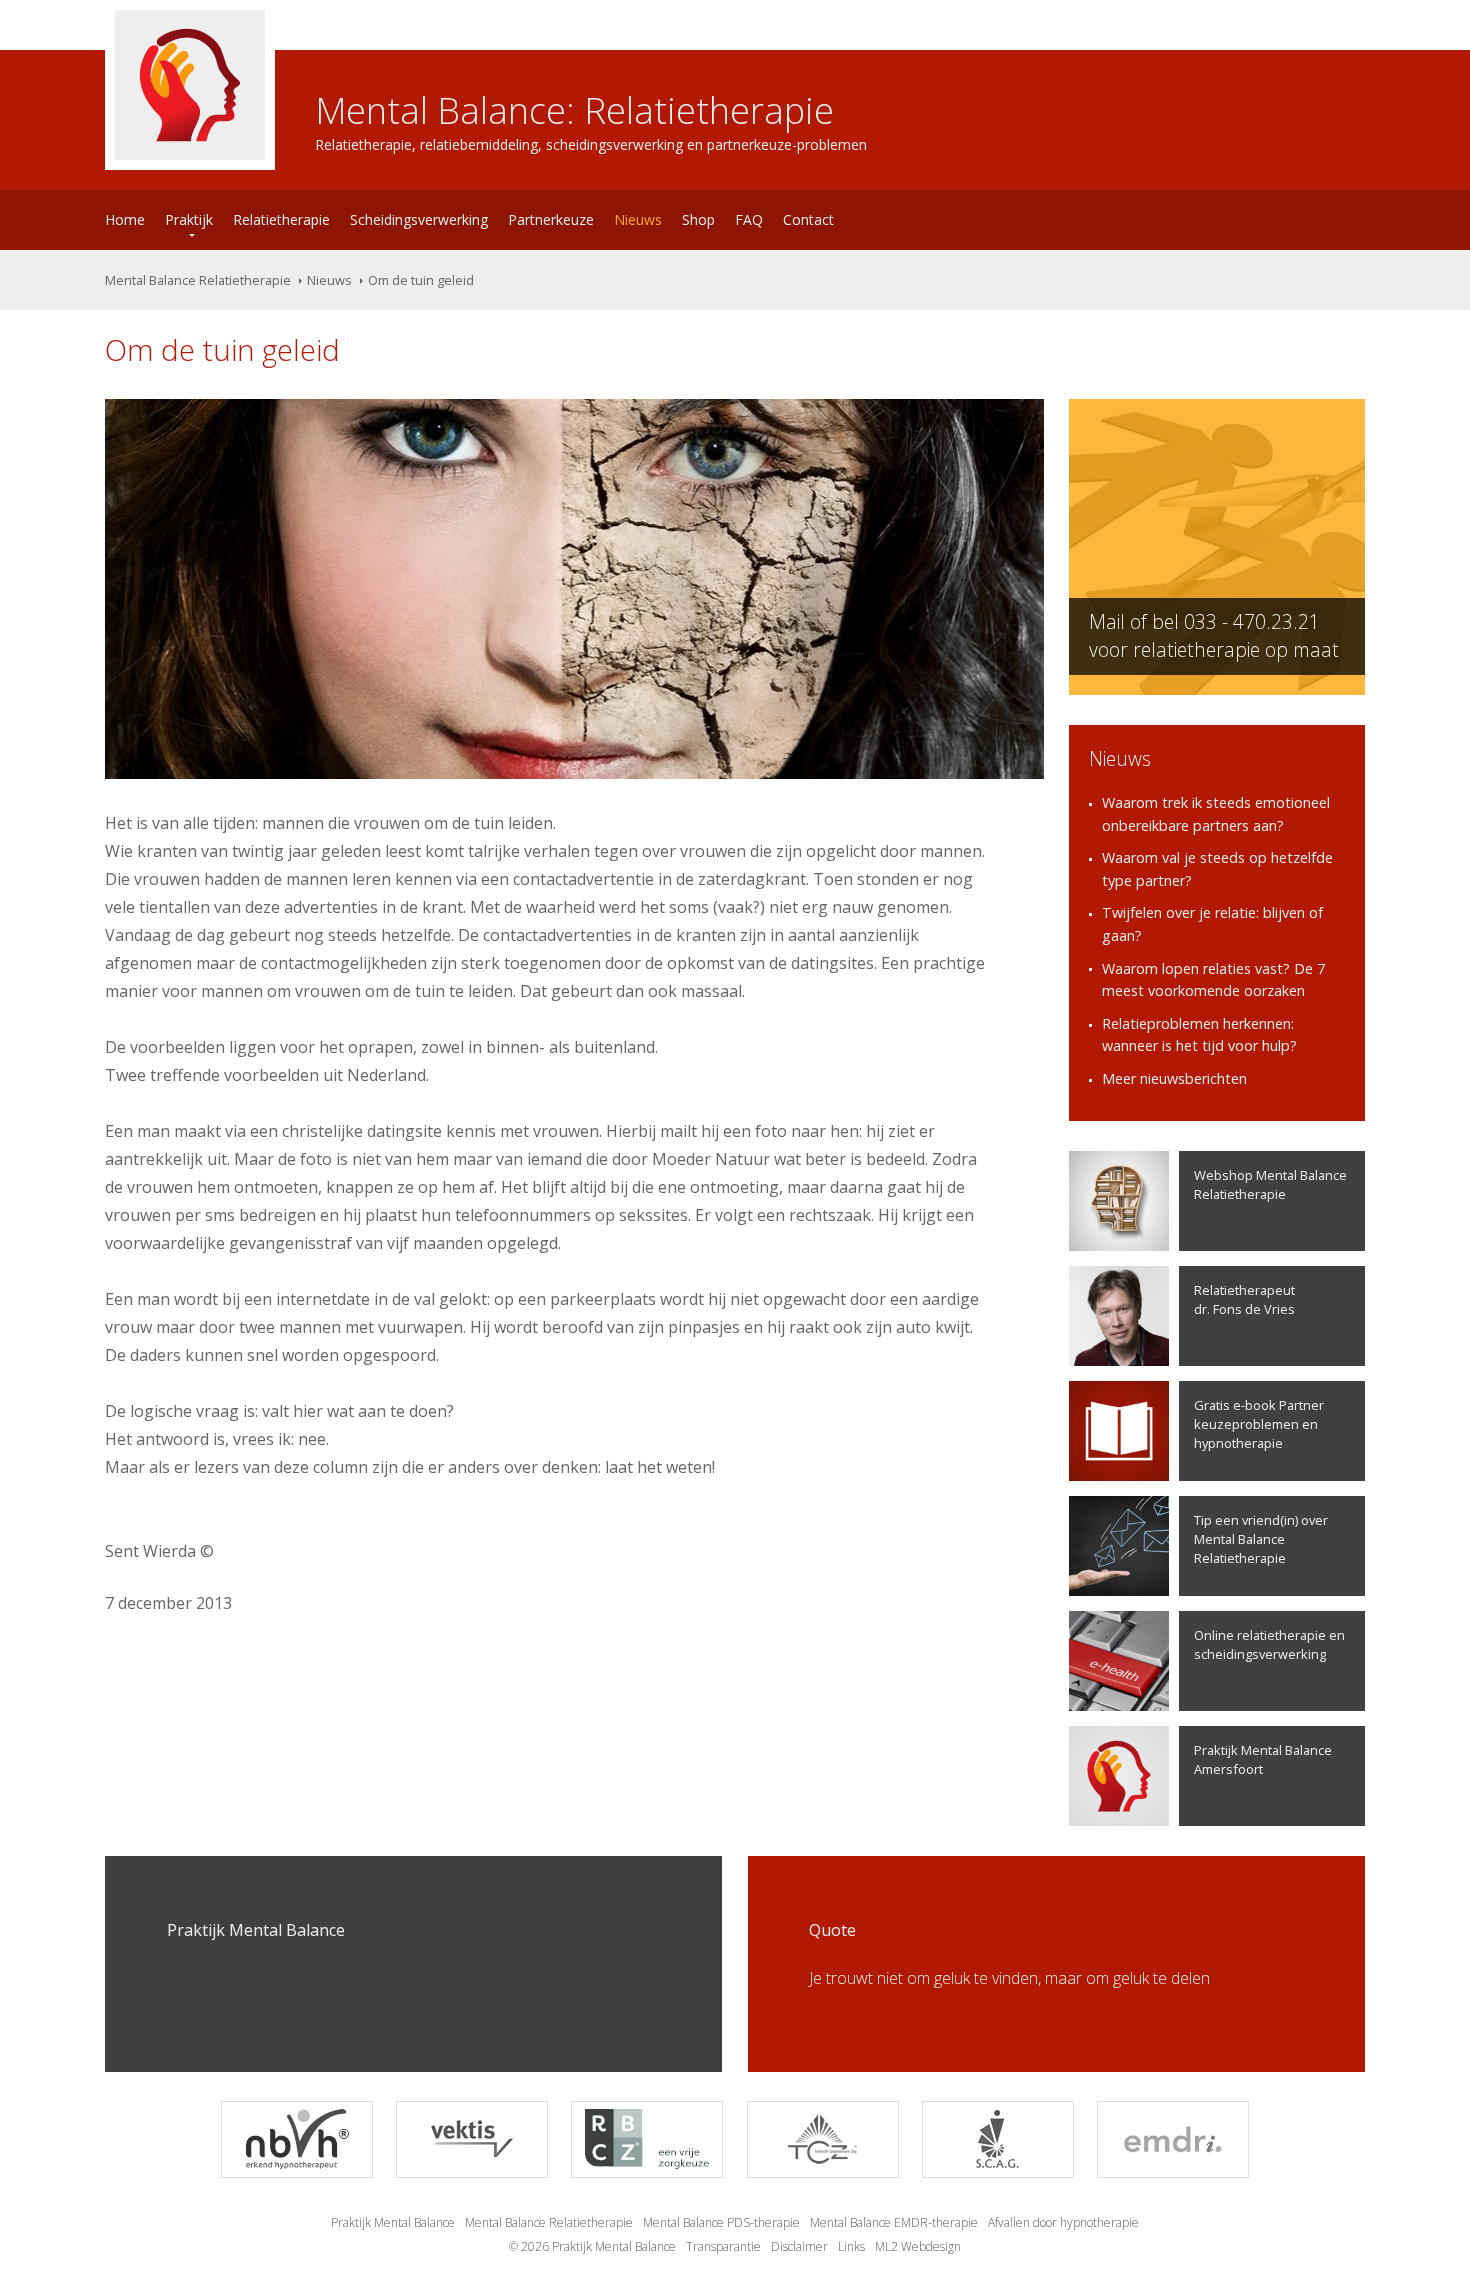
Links (851, 2246)
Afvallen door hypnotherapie (1063, 2222)
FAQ (749, 219)
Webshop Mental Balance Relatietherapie (1270, 1184)
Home (125, 219)
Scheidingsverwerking (419, 219)
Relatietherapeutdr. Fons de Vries (1244, 1299)
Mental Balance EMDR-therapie (894, 2222)
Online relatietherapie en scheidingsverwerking (1269, 1644)
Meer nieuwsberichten (1174, 1078)
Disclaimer (799, 2246)
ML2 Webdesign (918, 2246)
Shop (698, 219)
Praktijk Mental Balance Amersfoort (1263, 1759)
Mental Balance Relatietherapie (198, 280)
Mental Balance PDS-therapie (721, 2222)
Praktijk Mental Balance (393, 2222)
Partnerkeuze (551, 219)
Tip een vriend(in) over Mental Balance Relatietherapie (1261, 1539)
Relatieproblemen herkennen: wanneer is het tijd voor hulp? (1199, 1035)
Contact (808, 219)
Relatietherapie (281, 219)
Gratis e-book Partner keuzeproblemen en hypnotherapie (1259, 1424)
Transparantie (723, 2246)
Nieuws (638, 219)
